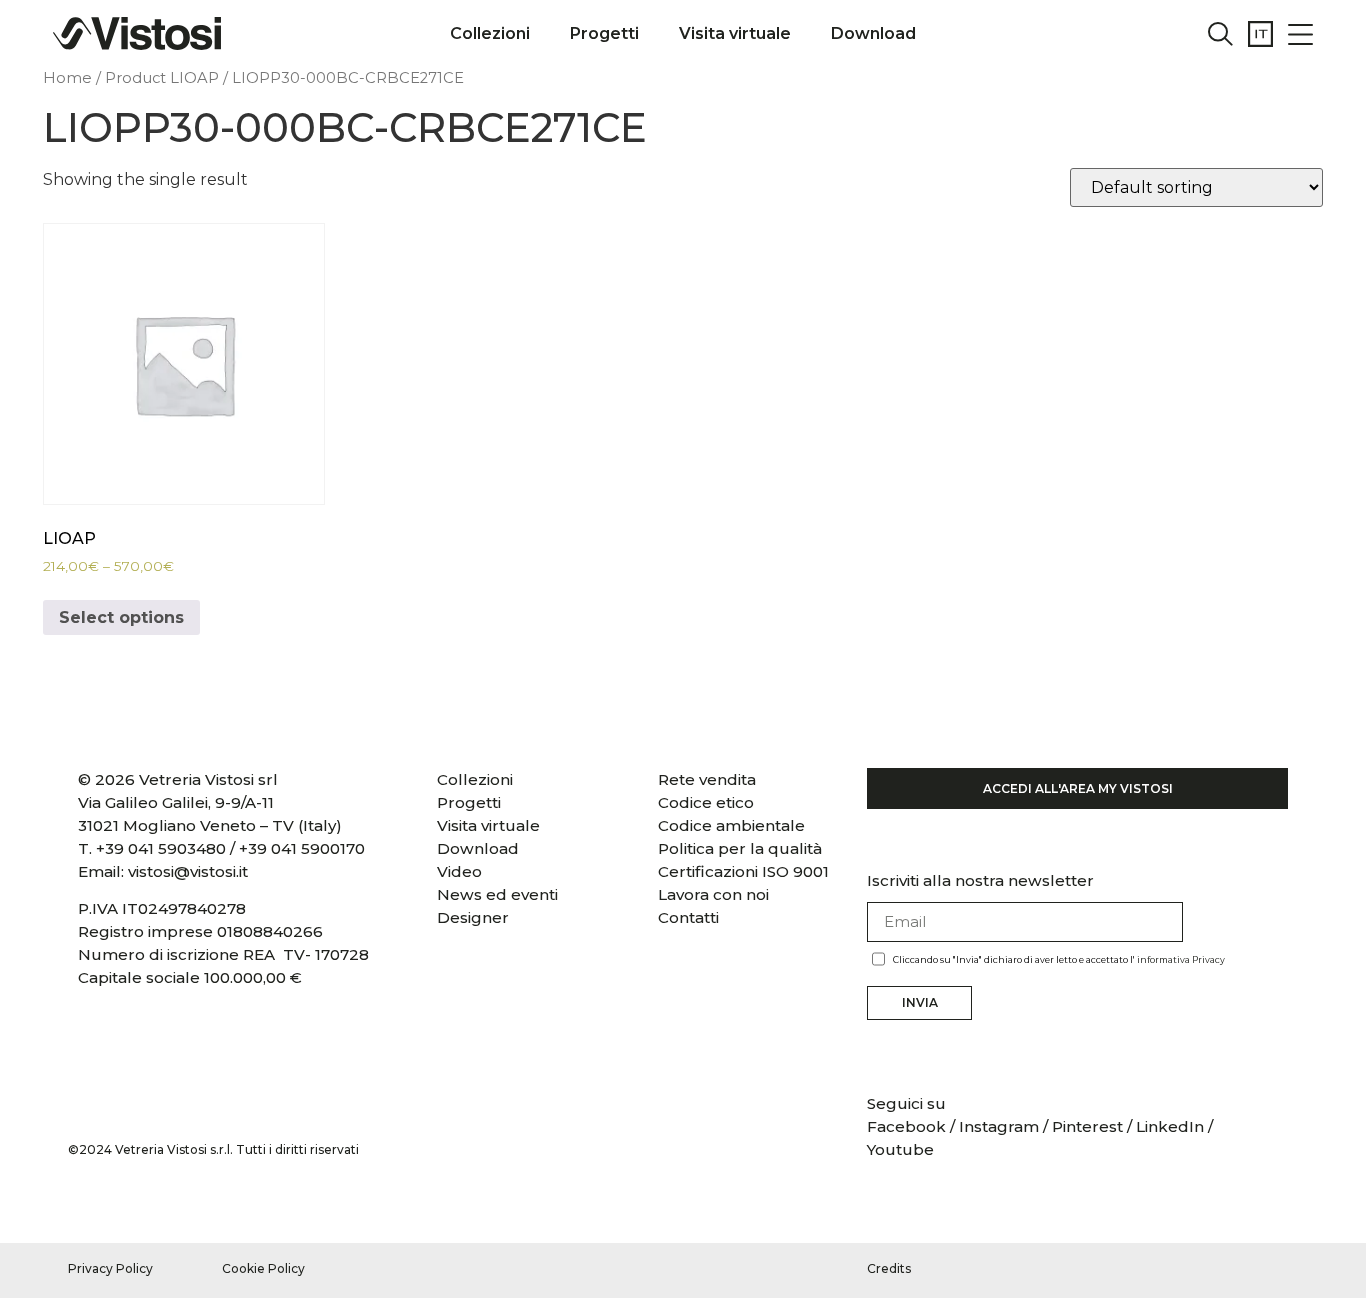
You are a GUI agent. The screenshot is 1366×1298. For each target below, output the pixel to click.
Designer (473, 917)
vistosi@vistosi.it (188, 871)
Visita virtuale (735, 33)
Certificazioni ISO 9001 (743, 871)
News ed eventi (497, 894)
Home (67, 78)
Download (873, 33)
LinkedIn (1170, 1126)
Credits (889, 1268)
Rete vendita (707, 779)
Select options (121, 617)
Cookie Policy (263, 1268)
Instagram (999, 1126)
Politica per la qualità (740, 848)
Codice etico (706, 802)
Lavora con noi (713, 894)
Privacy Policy (110, 1268)
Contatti (688, 917)
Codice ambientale (731, 825)
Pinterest (1087, 1126)
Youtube (900, 1149)
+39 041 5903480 (161, 848)
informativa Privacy (1181, 959)
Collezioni (490, 33)
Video (459, 871)
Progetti (604, 33)
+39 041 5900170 (302, 848)
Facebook (908, 1126)
